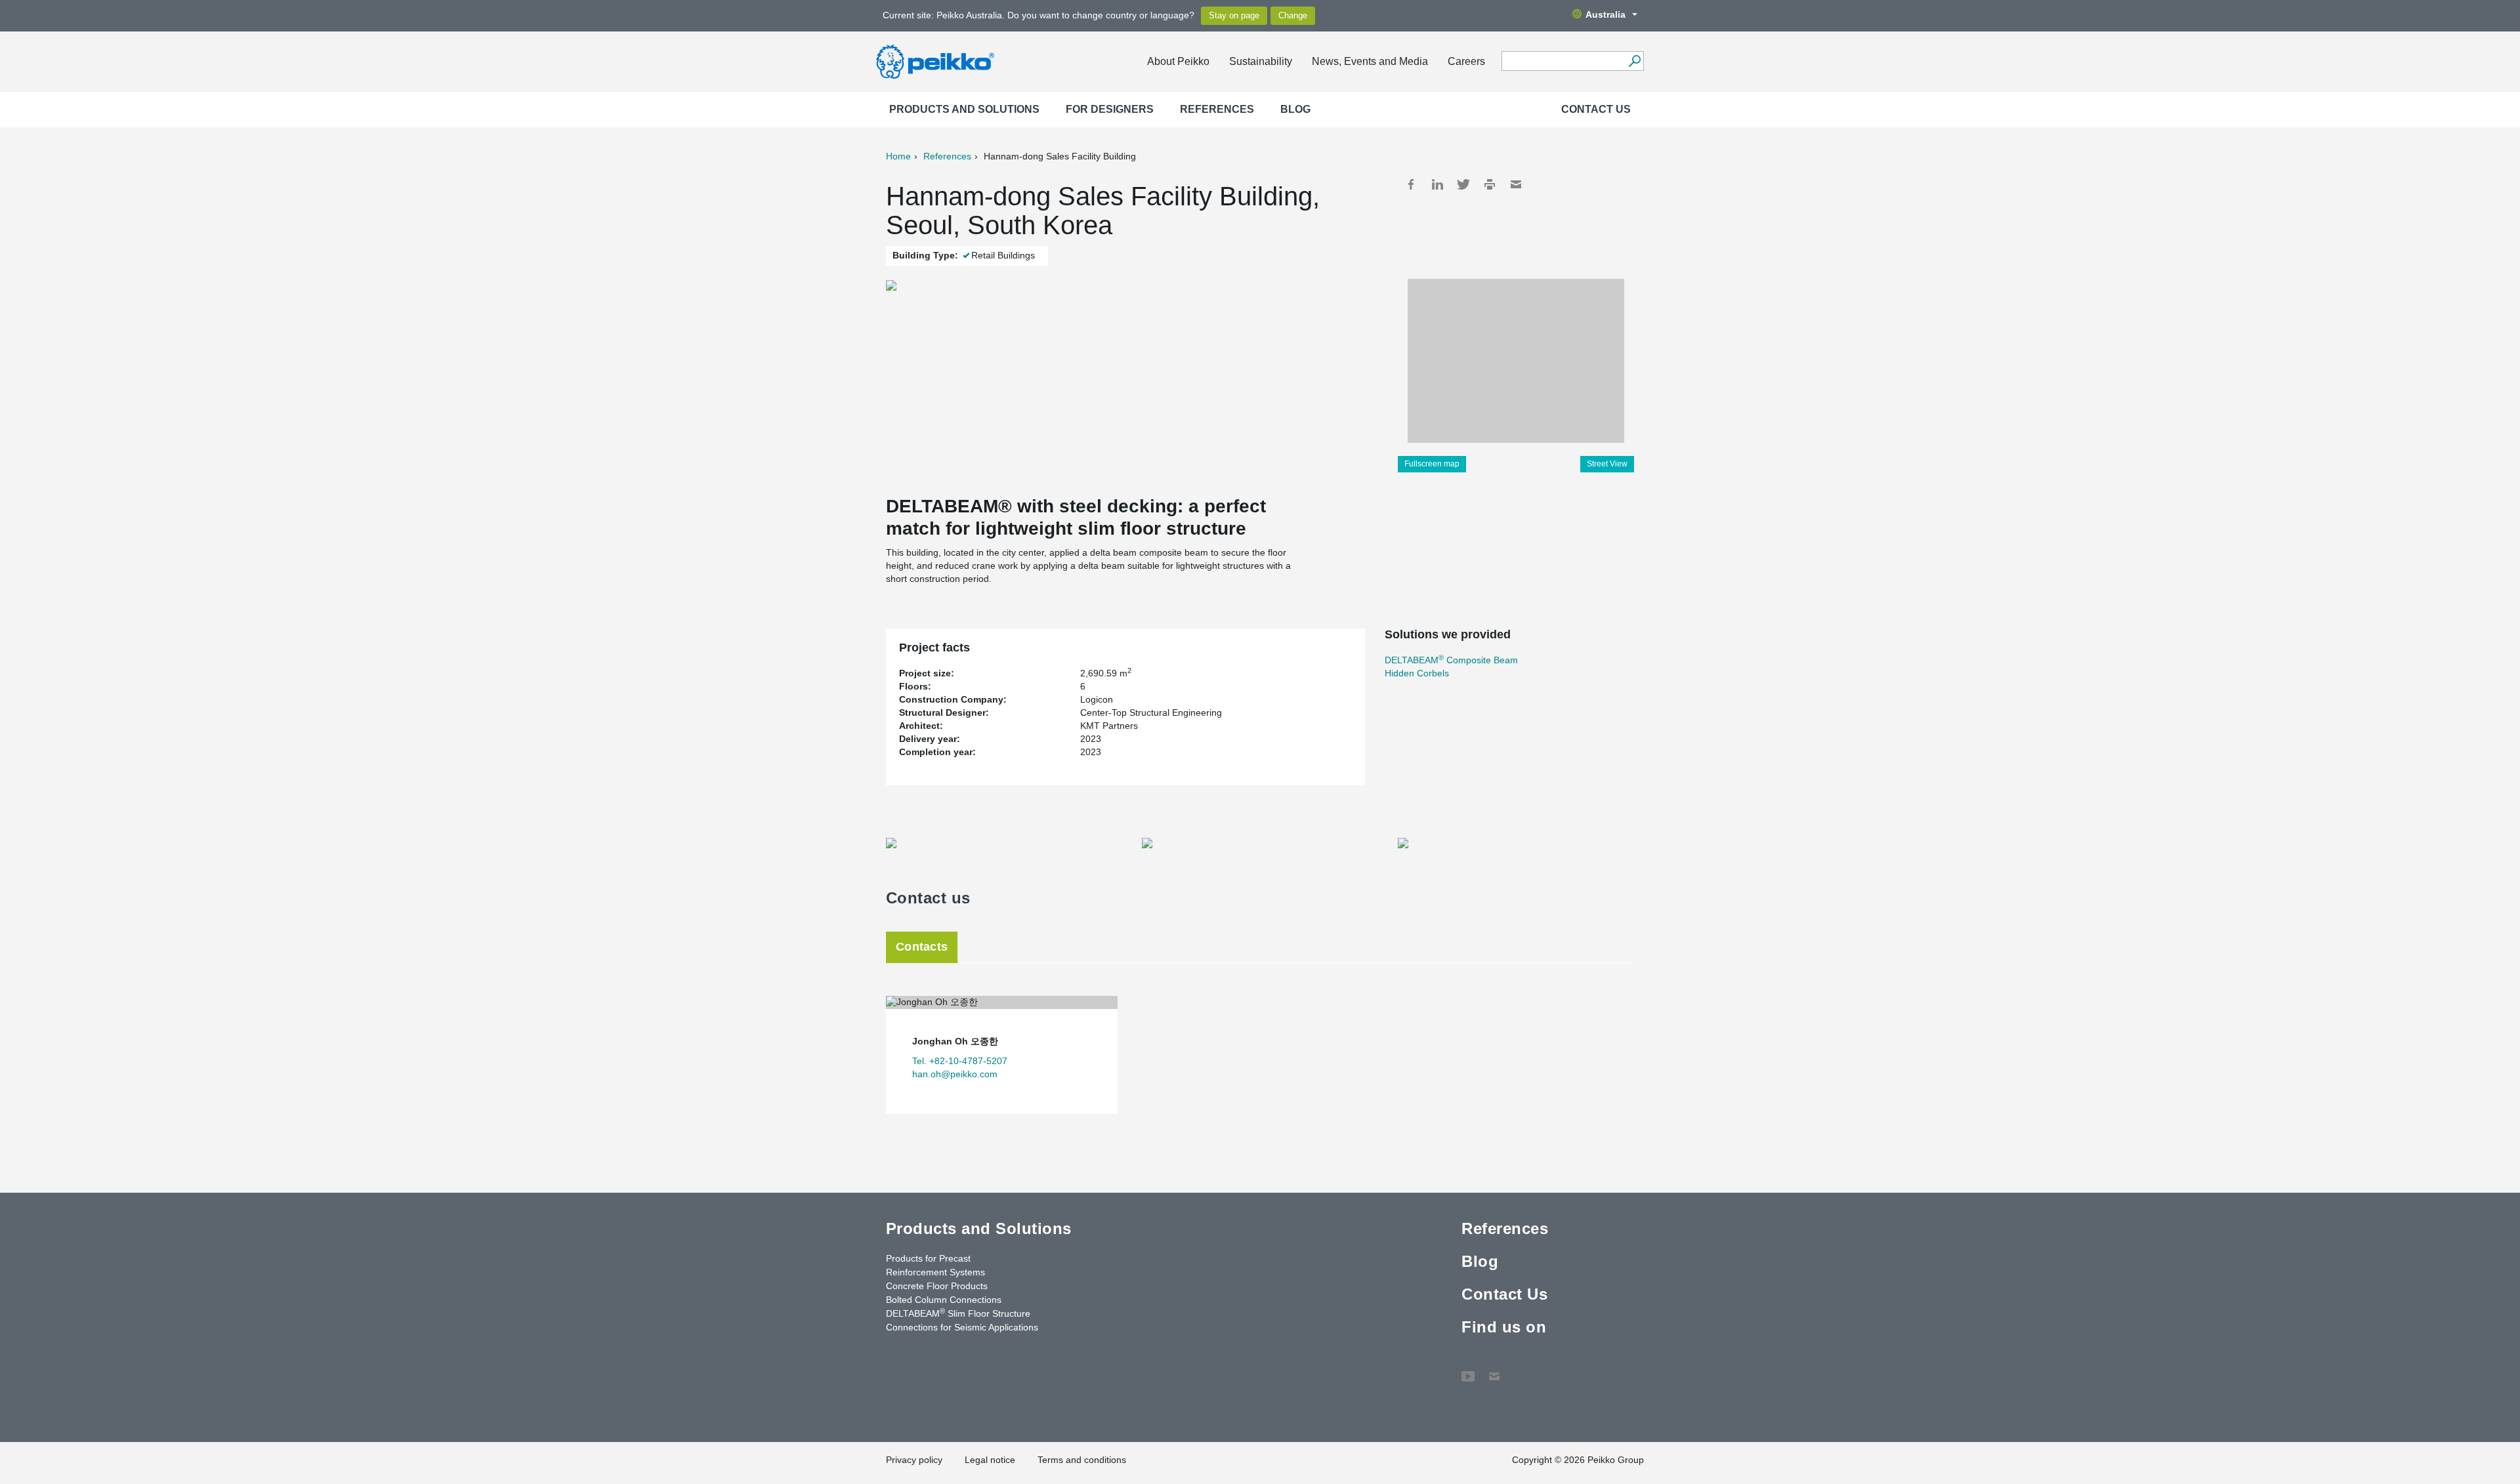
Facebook (1411, 184)
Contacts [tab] (922, 947)
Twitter (1463, 184)
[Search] (1634, 61)
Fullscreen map (1432, 464)
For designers (1110, 109)
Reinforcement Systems (935, 1272)
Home (898, 156)
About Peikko (1178, 61)
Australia (1606, 14)
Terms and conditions (1082, 1460)
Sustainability (1261, 61)
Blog (1295, 109)
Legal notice (990, 1460)
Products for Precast (928, 1258)
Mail (1516, 184)
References (1217, 109)
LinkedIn (1437, 184)
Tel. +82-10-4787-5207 (960, 1061)
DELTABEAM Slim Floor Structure (958, 1313)
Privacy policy (914, 1460)
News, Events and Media (1370, 61)
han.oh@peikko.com (955, 1074)
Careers (1466, 61)
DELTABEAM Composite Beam (1451, 660)
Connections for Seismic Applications (962, 1327)
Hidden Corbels (1417, 673)
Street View (1607, 464)
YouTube (1468, 1370)
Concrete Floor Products (937, 1286)
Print (1490, 184)
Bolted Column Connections (944, 1300)
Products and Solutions (964, 109)
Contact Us (1596, 109)
